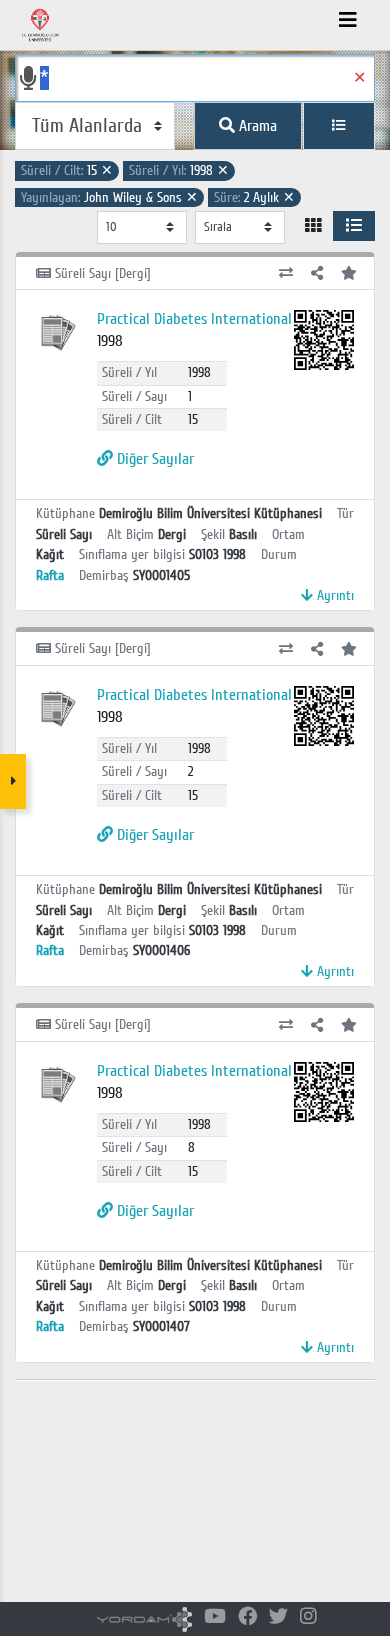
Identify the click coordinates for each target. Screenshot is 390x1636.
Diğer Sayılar (153, 459)
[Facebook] (247, 1617)
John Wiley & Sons (109, 197)
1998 (179, 170)
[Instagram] (308, 1617)
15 (67, 170)
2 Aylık (254, 197)
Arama (256, 126)
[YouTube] (215, 1617)
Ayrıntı (333, 595)
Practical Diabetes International (194, 319)
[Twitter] (278, 1617)
